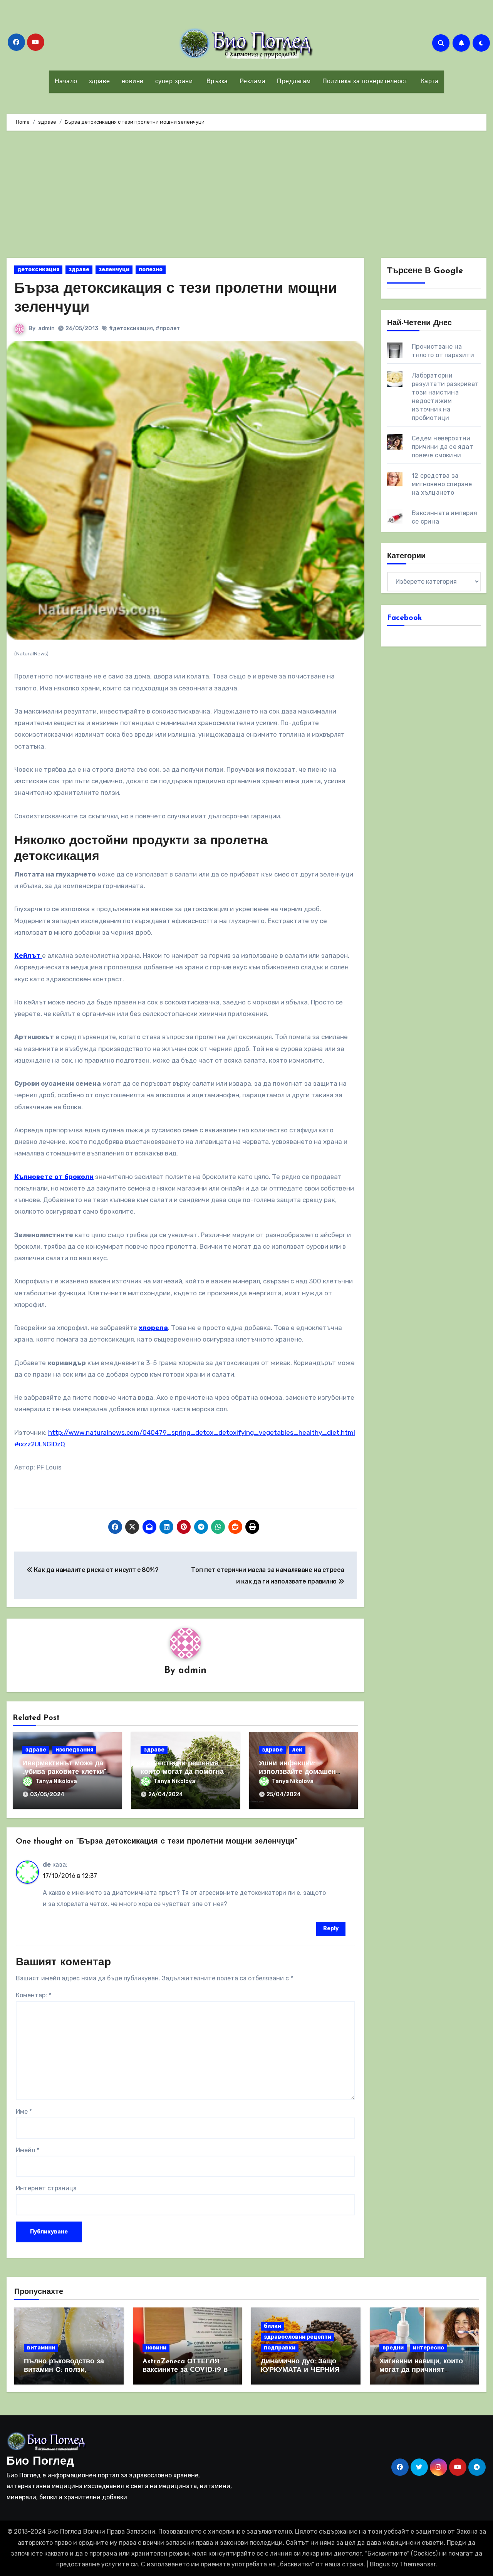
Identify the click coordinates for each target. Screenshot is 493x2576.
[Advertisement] (246, 196)
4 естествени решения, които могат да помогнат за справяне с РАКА (184, 1772)
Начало (66, 82)
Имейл (28, 2150)
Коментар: (34, 1995)
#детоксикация (131, 328)
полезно (151, 270)
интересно (428, 2348)
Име (24, 2112)
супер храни (174, 82)
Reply (331, 1929)
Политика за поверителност (365, 82)
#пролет (168, 328)
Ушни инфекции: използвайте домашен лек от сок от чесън (297, 1772)
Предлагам (294, 82)
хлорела (153, 1328)
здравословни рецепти (298, 2337)
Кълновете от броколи (54, 1177)
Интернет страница (46, 2188)
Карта (428, 82)
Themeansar (418, 2564)
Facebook (405, 618)
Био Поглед (40, 2462)
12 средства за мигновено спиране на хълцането (442, 484)
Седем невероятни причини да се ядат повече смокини (443, 447)
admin (46, 328)
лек (297, 1750)
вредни (393, 2348)
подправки (280, 2348)
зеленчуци (114, 270)
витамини (41, 2348)
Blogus (380, 2564)
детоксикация (38, 270)
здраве (100, 82)
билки (272, 2326)
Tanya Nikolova (56, 1781)
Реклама (253, 82)
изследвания (74, 1750)
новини (133, 82)
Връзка (216, 82)
